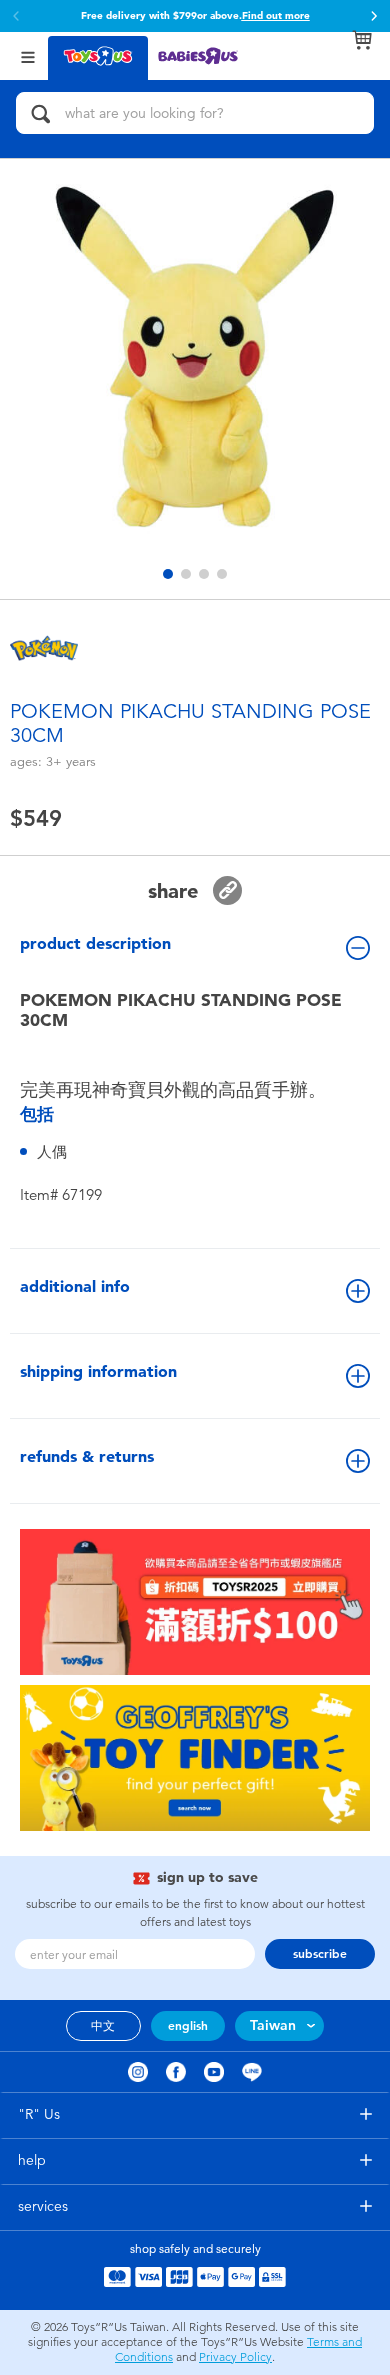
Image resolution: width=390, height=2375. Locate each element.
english (188, 2026)
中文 (103, 2026)
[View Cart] (362, 40)
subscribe (320, 1954)
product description (95, 943)
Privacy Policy (235, 2357)
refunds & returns (87, 1456)
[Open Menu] (28, 55)
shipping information (98, 1371)
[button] (374, 16)
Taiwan (273, 2025)
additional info (75, 1286)
